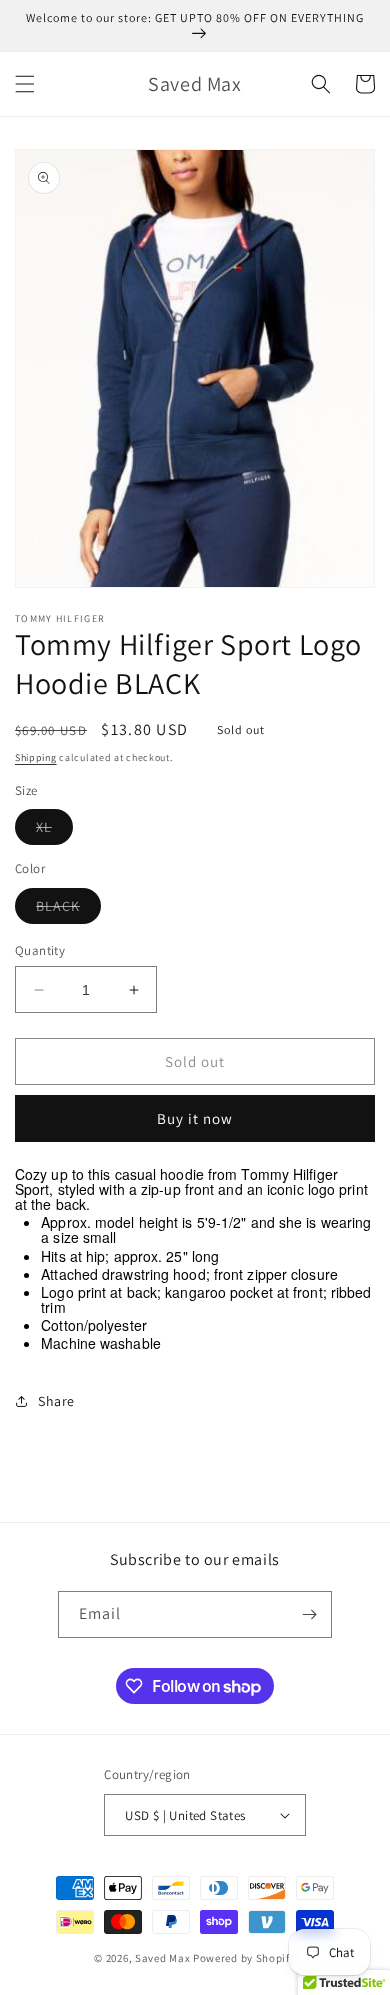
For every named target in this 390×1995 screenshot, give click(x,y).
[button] (25, 84)
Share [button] (56, 1401)
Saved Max (162, 1958)
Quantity (40, 950)
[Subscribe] (309, 1614)
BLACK (68, 910)
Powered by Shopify (244, 1958)
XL (54, 831)
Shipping (36, 757)
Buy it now (195, 1118)
